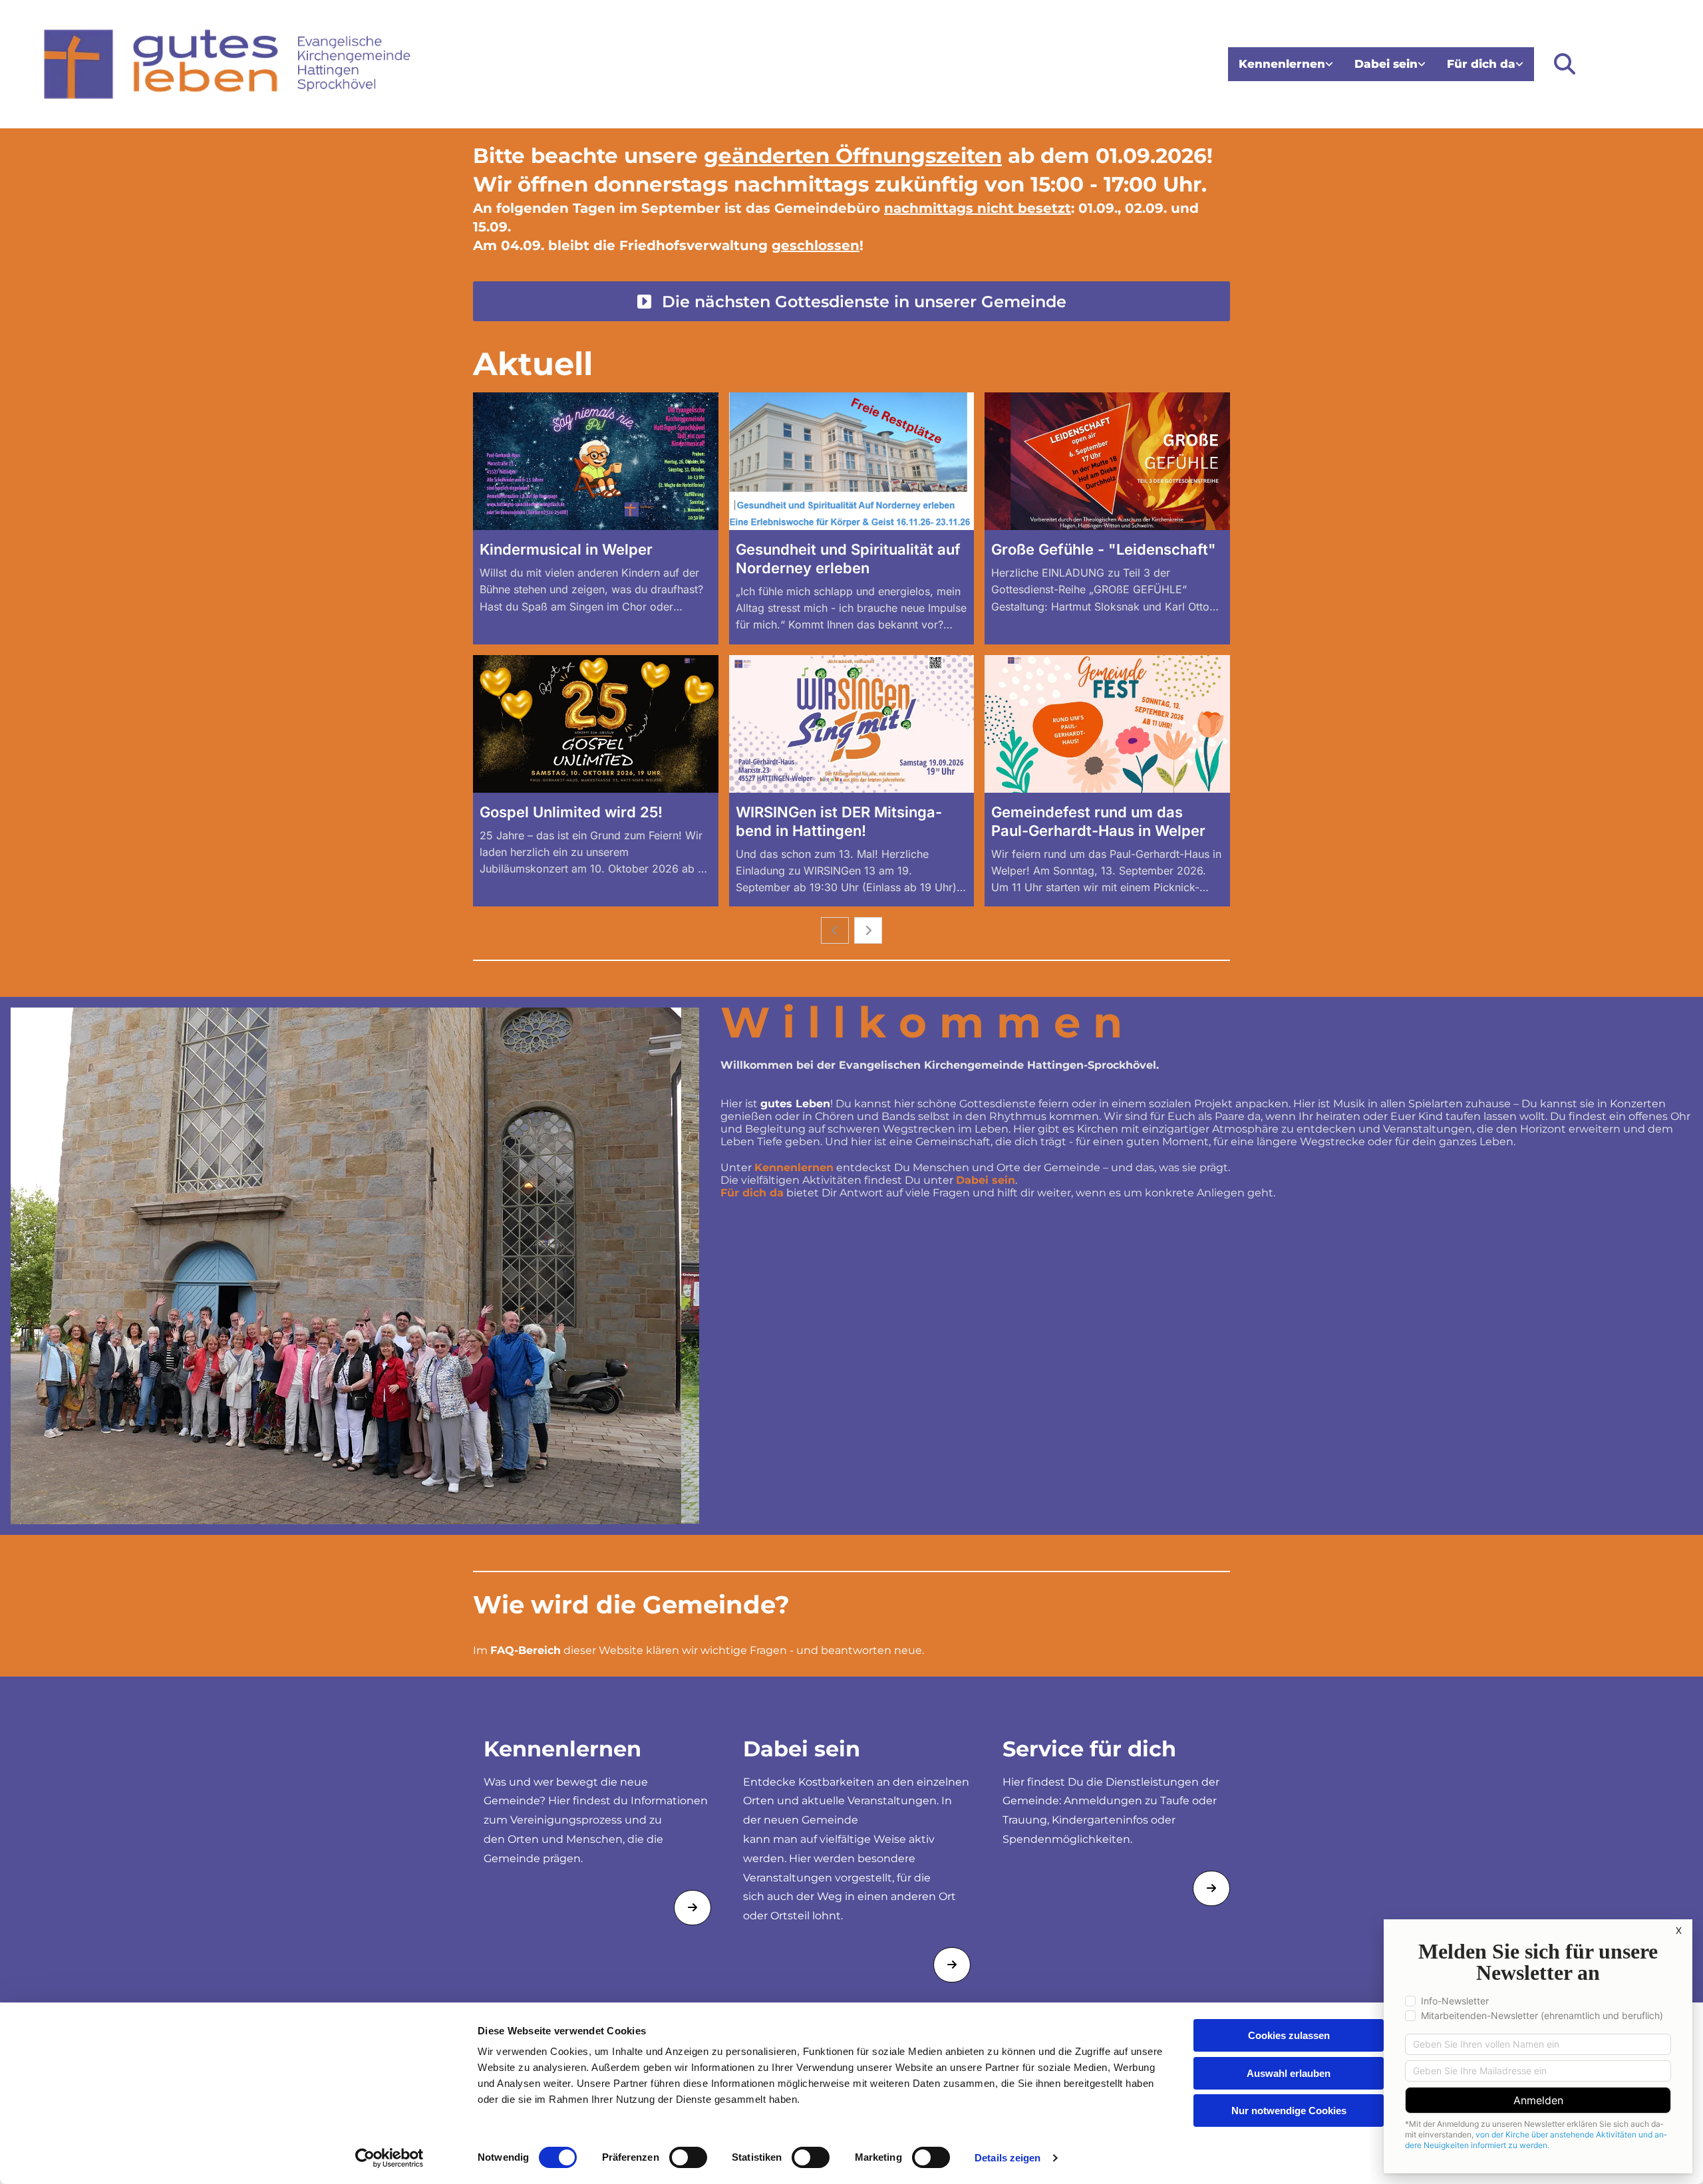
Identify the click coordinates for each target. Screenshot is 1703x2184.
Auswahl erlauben (1289, 2073)
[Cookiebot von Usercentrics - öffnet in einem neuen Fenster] (389, 2158)
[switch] (688, 2157)
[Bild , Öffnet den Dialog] (355, 1266)
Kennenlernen (1282, 64)
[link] (1286, 64)
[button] (851, 301)
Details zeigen (1007, 2158)
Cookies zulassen (1289, 2035)
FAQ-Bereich (526, 1650)
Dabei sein (1386, 64)
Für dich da (1481, 64)
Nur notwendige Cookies (1289, 2111)
